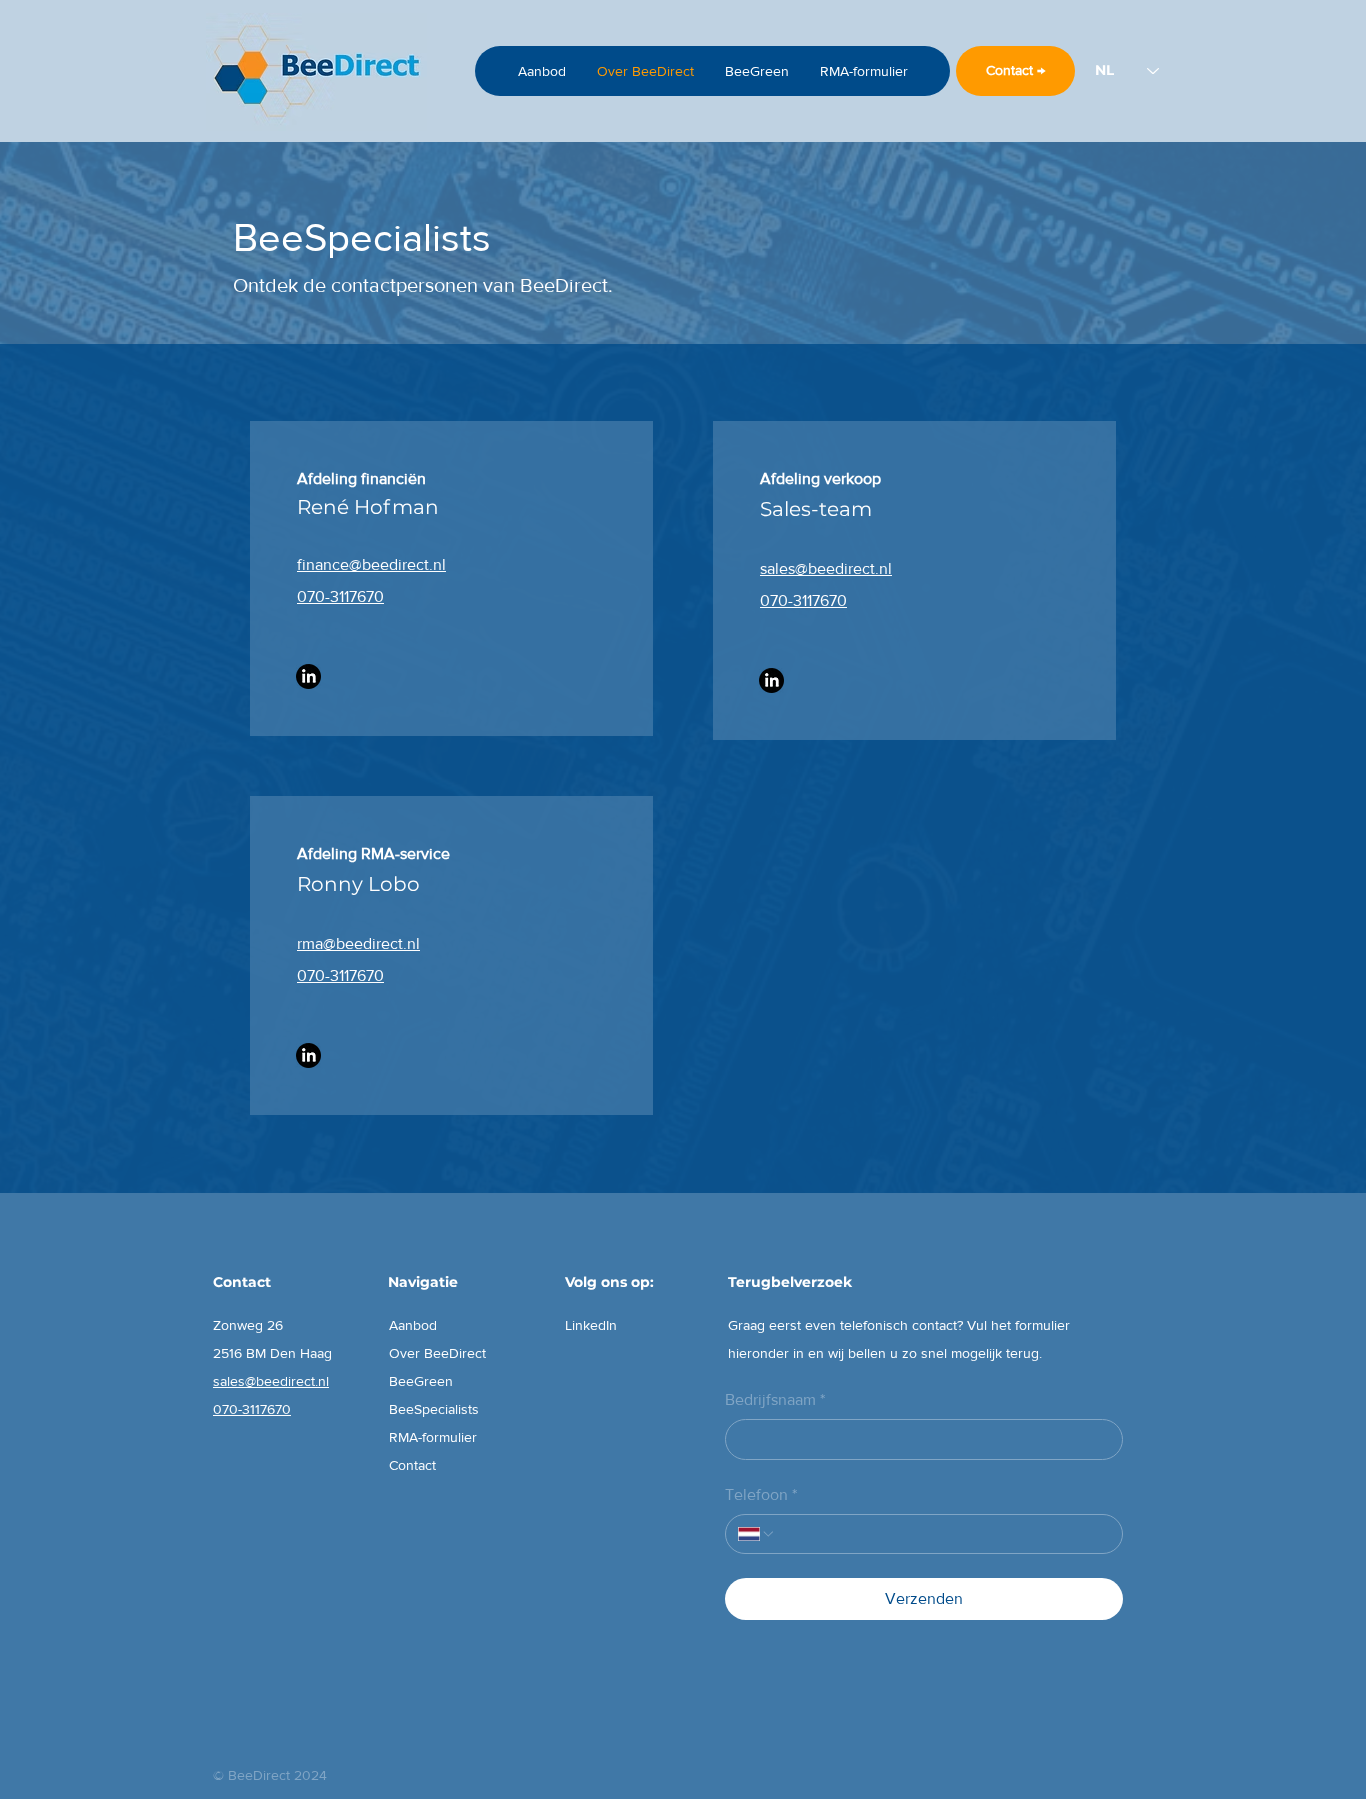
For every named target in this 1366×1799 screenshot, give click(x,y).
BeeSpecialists (434, 1409)
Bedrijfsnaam (775, 1399)
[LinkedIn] (308, 676)
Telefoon (761, 1494)
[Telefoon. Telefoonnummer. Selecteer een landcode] (757, 1534)
